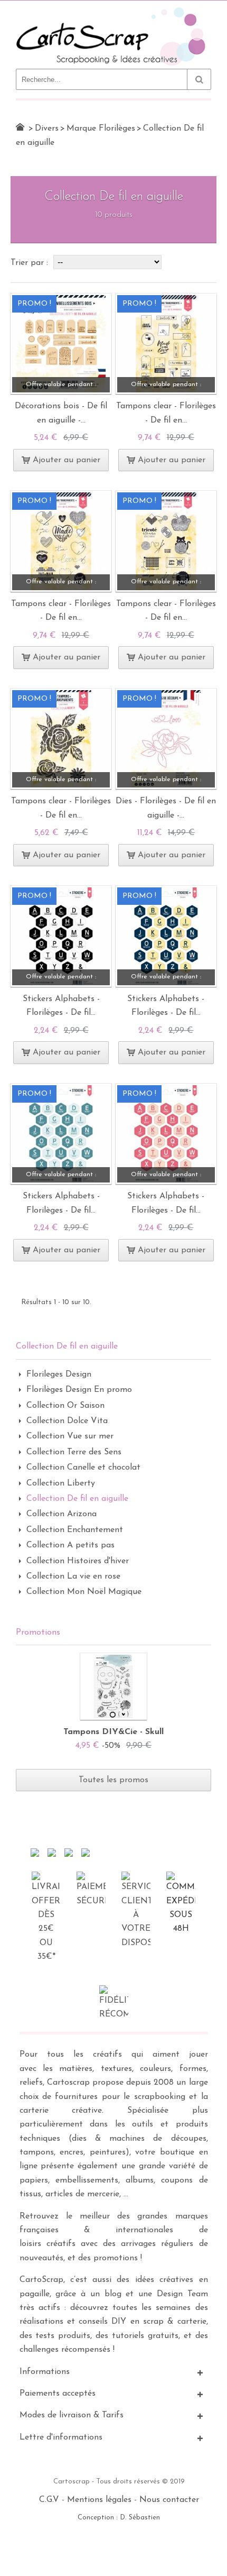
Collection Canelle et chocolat (83, 1468)
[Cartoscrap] (113, 11)
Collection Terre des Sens (74, 1452)
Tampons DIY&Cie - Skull (113, 1732)
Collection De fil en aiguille (77, 1499)
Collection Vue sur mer (70, 1436)
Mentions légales (99, 2500)
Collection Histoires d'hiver (78, 1561)
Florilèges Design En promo (79, 1390)
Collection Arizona (62, 1514)
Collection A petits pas (70, 1545)
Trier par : (31, 263)
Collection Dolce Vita (67, 1421)
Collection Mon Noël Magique (84, 1592)
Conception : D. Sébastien (119, 2518)
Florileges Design (59, 1374)
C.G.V (49, 2500)
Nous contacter (169, 2500)
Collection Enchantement (75, 1530)
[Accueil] (20, 127)
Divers (47, 129)
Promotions (38, 1633)
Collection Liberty (61, 1483)
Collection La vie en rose (73, 1576)
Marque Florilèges (101, 129)
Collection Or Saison (65, 1406)
